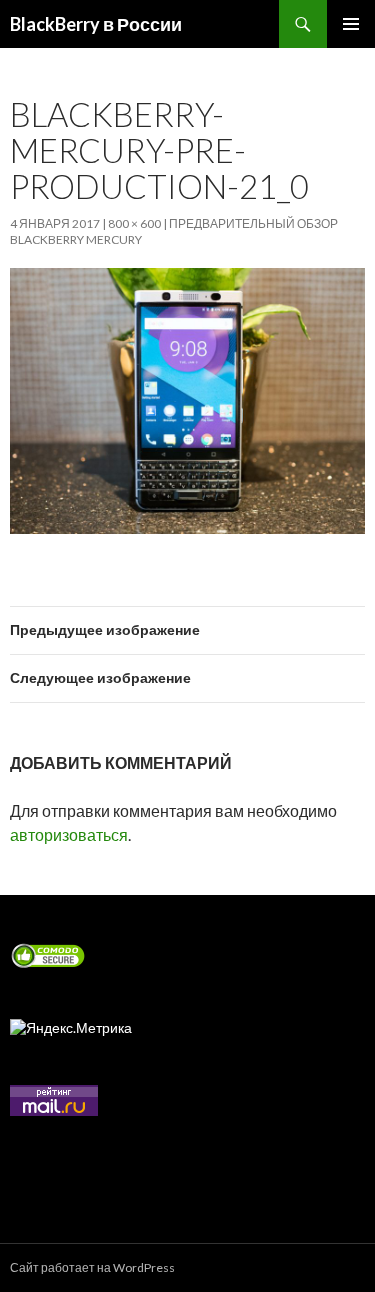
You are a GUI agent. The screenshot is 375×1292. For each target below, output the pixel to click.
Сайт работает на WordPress (92, 1267)
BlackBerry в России (96, 24)
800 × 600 (134, 223)
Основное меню (351, 24)
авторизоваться (69, 834)
